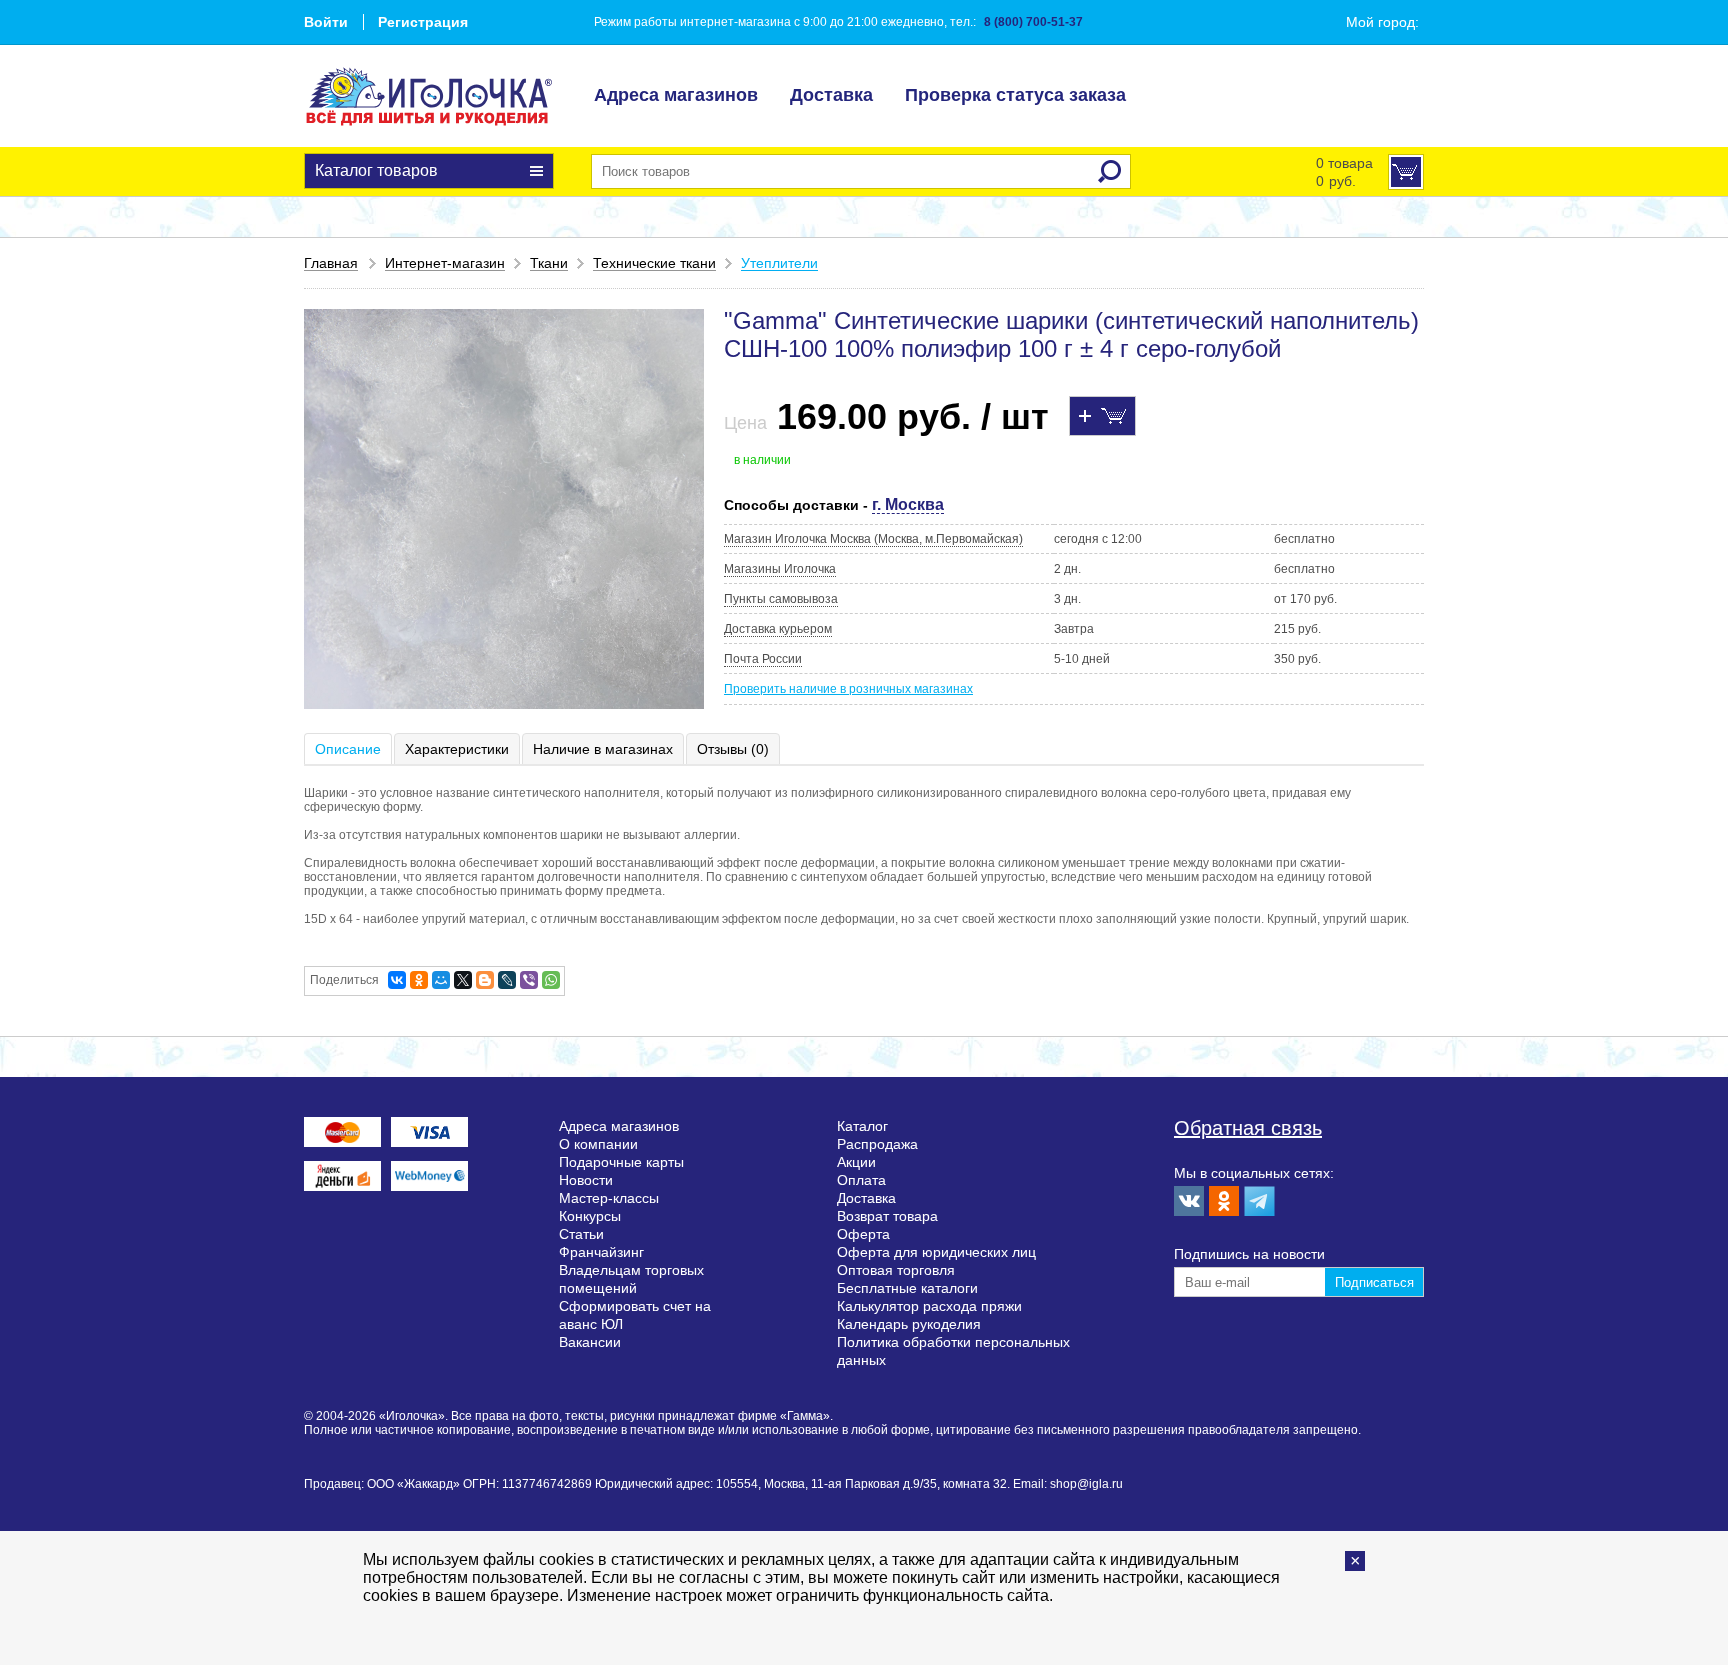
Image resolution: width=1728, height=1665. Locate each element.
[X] (463, 980)
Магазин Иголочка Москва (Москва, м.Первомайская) (873, 539)
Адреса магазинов (676, 95)
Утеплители (779, 263)
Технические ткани (654, 263)
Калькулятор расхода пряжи (929, 1306)
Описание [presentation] (348, 749)
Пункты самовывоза (781, 599)
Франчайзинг (601, 1252)
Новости (586, 1180)
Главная (331, 263)
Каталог (862, 1126)
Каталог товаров (376, 170)
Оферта (863, 1234)
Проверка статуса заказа (1015, 95)
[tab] (349, 749)
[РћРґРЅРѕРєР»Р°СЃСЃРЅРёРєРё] (419, 980)
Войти (326, 22)
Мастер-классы (609, 1198)
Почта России (763, 659)
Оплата (861, 1180)
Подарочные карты (621, 1162)
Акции (856, 1162)
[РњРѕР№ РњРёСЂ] (441, 980)
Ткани (549, 263)
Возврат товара (887, 1216)
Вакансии (590, 1342)
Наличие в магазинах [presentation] (603, 749)
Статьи (581, 1234)
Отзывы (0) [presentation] (733, 749)
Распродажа (877, 1144)
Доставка (831, 95)
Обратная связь (1248, 1128)
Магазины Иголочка (780, 569)
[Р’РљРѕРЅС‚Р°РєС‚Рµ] (397, 980)
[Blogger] (485, 980)
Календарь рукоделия (909, 1324)
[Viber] (529, 980)
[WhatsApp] (551, 980)
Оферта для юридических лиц (936, 1252)
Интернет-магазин (445, 263)
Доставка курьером (778, 629)
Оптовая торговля (896, 1270)
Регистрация (423, 22)
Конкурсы (590, 1216)
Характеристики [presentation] (457, 749)
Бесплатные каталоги (907, 1288)
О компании (598, 1144)
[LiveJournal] (507, 980)
